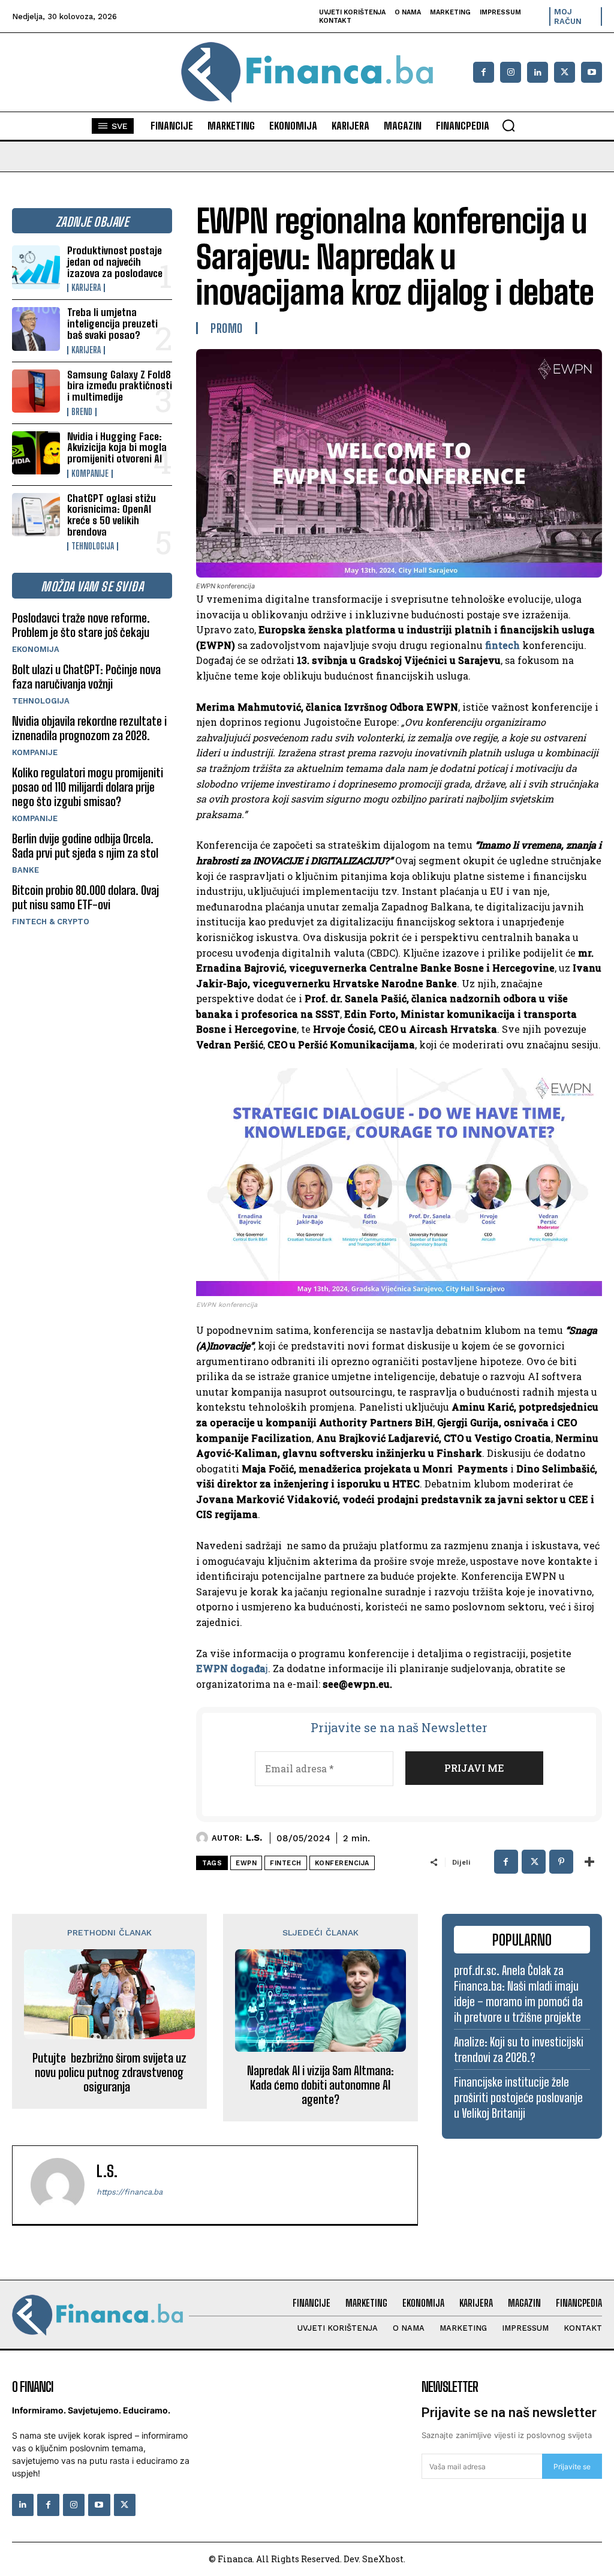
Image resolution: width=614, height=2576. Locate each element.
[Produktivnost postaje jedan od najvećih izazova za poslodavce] (36, 267)
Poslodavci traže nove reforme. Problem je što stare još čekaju (81, 625)
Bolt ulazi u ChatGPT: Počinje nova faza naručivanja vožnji (86, 677)
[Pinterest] (561, 1862)
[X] (565, 72)
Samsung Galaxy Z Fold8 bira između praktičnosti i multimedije (120, 386)
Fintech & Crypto (51, 922)
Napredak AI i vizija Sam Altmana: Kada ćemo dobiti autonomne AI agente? (320, 2085)
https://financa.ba (130, 2192)
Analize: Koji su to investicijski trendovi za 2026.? (519, 2049)
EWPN (246, 1863)
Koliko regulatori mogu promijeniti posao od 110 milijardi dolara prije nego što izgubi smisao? (88, 787)
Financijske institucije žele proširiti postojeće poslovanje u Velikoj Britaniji (518, 2097)
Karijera (86, 288)
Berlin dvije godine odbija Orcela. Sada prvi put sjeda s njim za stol (85, 846)
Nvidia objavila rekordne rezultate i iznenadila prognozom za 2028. (89, 728)
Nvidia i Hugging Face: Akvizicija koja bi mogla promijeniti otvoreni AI (117, 447)
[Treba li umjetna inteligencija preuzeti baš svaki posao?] (36, 329)
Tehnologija (93, 546)
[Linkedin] (538, 72)
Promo (227, 328)
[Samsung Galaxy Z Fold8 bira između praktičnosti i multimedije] (36, 391)
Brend (82, 412)
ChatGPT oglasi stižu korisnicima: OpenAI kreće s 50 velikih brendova (112, 515)
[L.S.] (204, 1838)
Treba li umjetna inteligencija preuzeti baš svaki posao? (112, 323)
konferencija (342, 1863)
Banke (25, 870)
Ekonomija (36, 649)
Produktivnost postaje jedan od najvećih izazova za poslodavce (115, 261)
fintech (502, 645)
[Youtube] (592, 72)
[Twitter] (125, 2505)
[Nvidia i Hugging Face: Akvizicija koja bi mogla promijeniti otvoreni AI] (36, 453)
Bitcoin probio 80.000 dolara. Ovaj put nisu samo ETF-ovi (85, 897)
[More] (589, 1862)
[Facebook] (484, 72)
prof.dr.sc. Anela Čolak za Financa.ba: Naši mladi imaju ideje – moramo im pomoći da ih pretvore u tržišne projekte (518, 1994)
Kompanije (90, 474)
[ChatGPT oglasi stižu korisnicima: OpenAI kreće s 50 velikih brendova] (36, 515)
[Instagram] (511, 72)
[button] (508, 125)
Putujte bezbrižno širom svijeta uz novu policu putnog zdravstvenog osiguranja (109, 2072)
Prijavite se (572, 2467)
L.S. (254, 1838)
